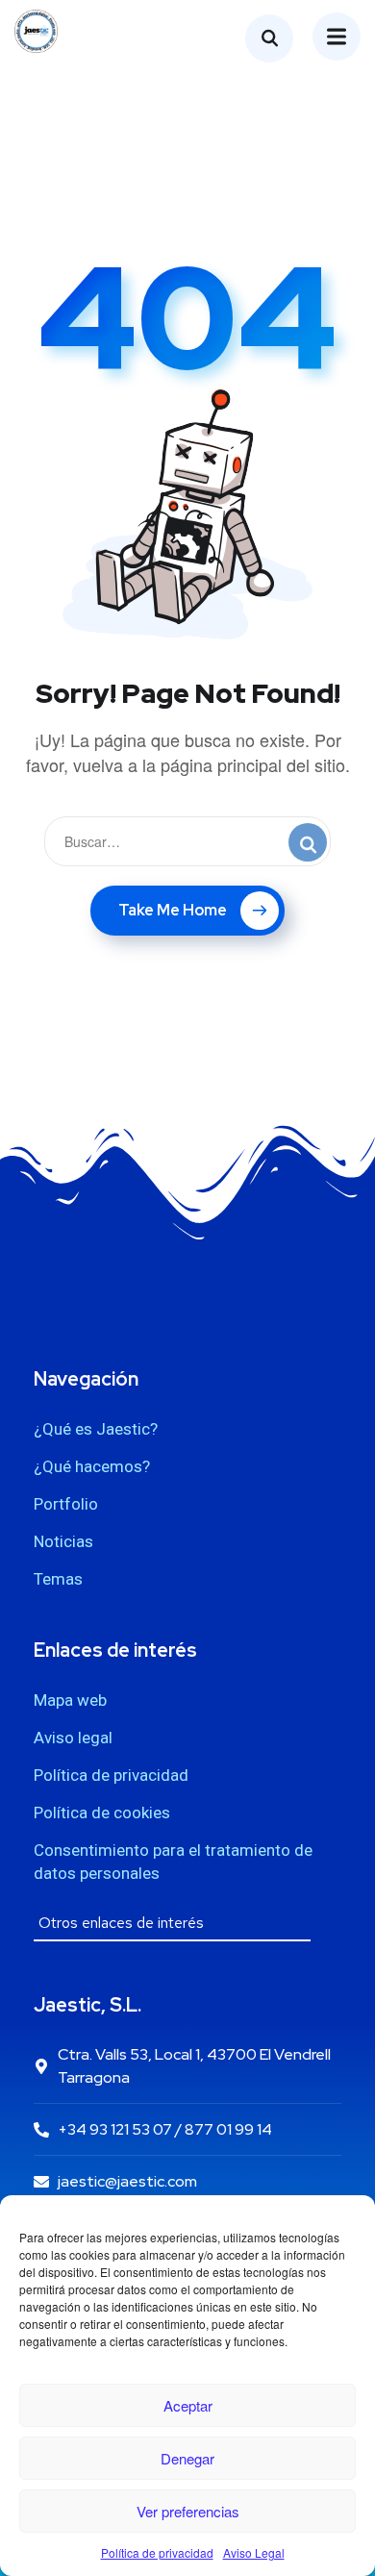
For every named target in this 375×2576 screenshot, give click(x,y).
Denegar (187, 2458)
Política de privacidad (157, 2552)
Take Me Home (173, 910)
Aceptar (188, 2405)
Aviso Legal (254, 2552)
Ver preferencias (188, 2511)
